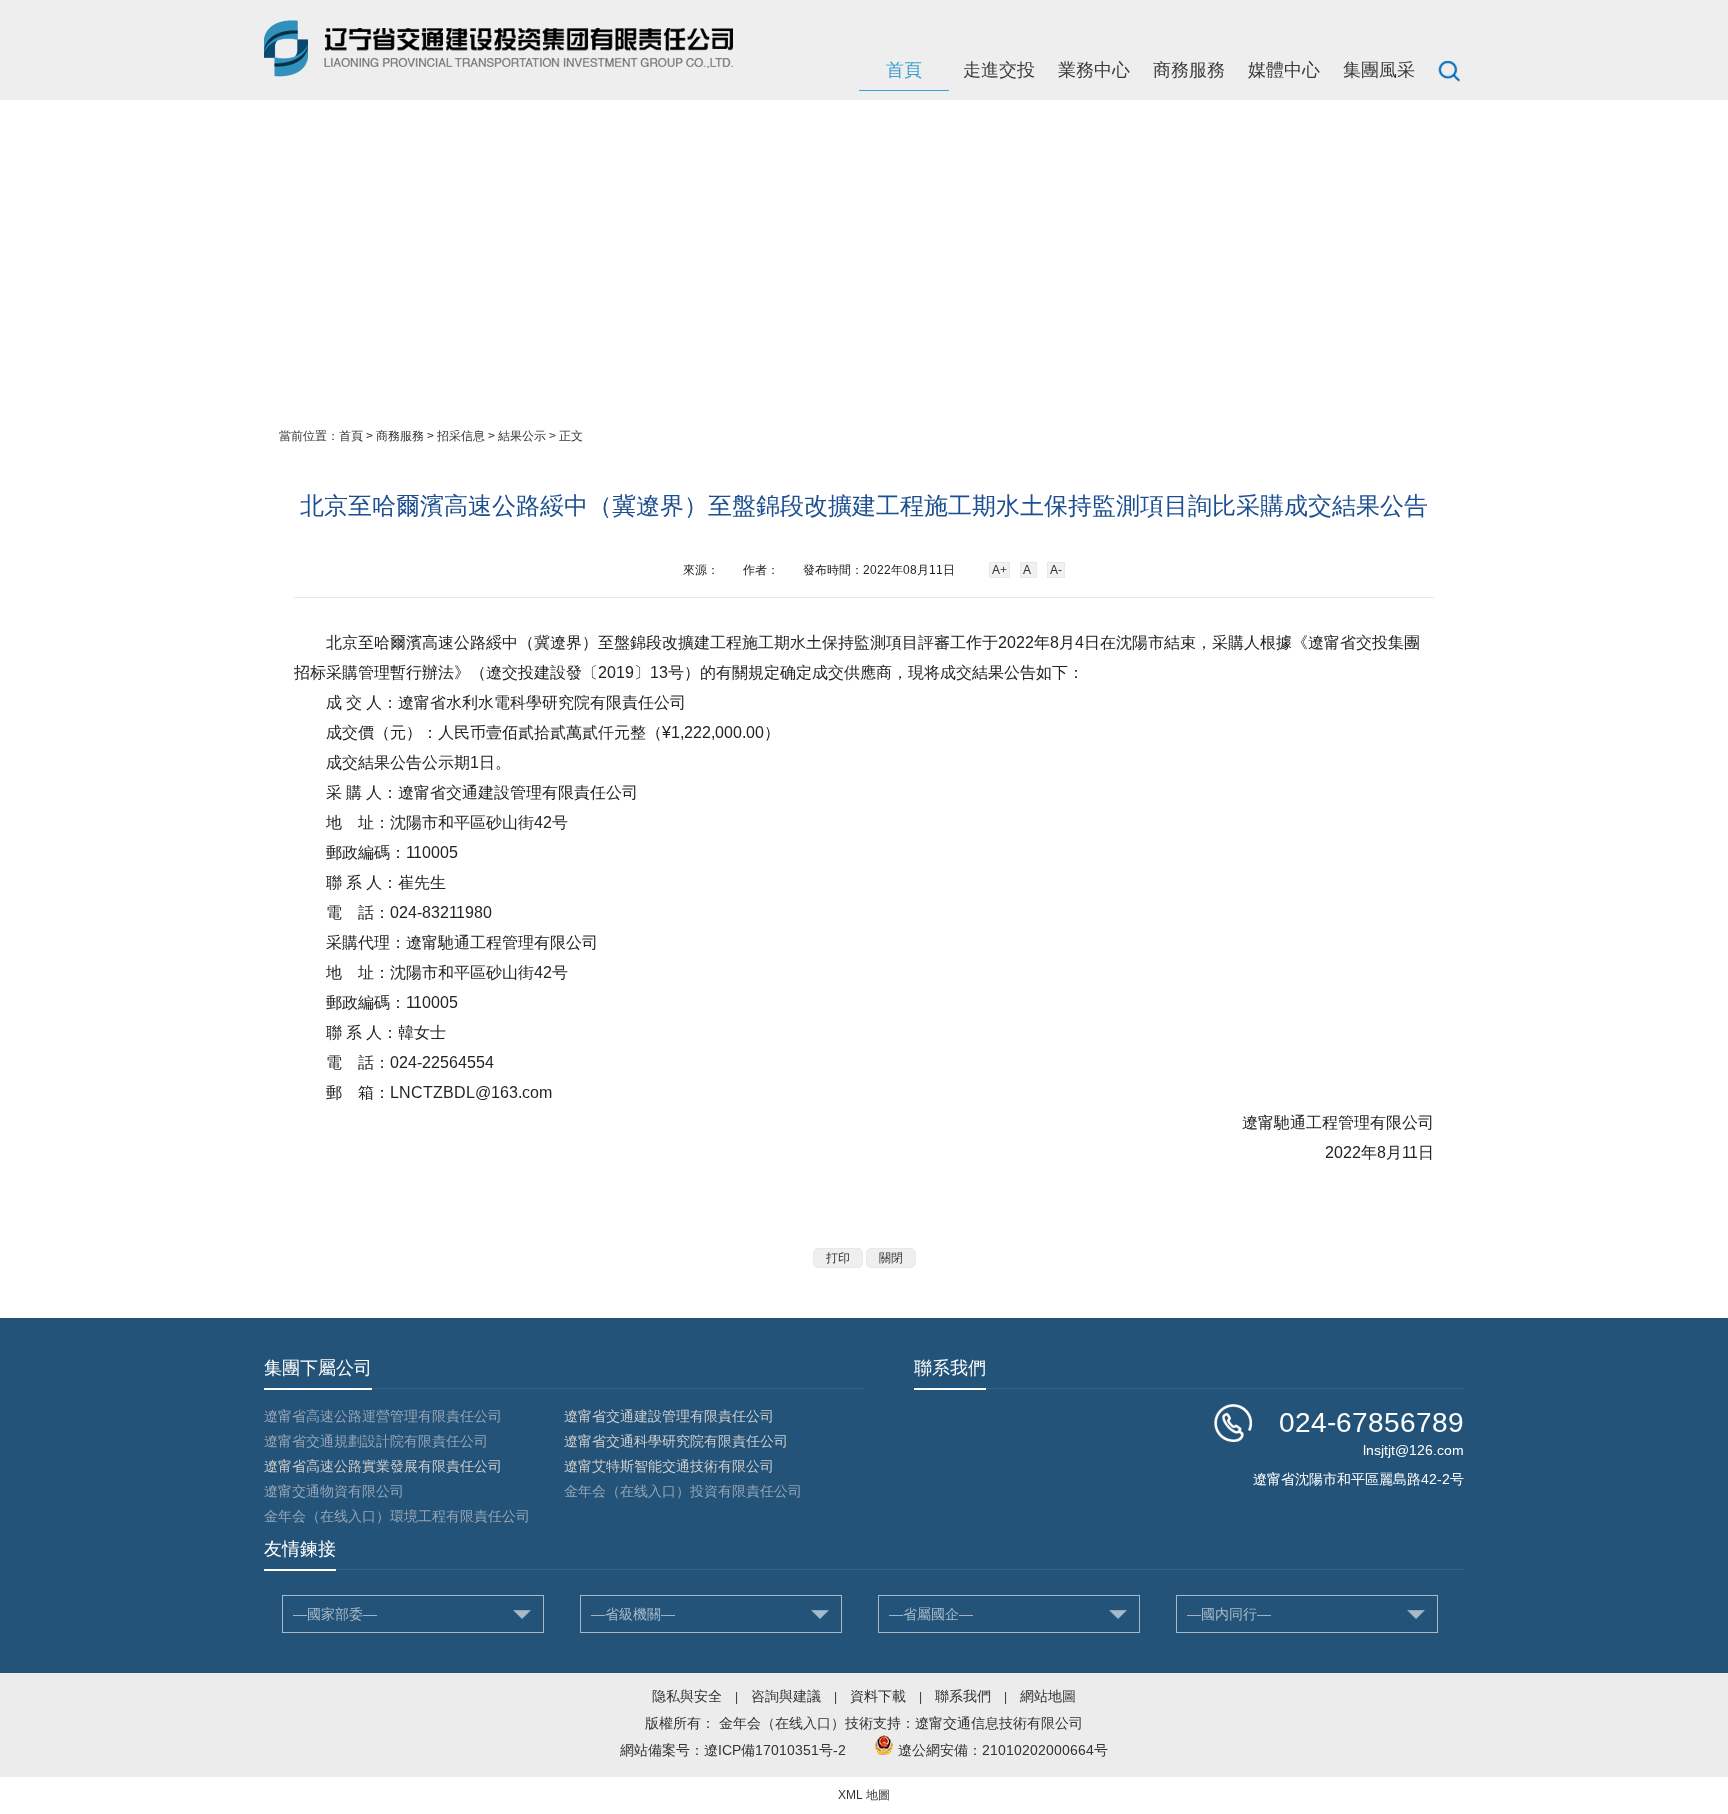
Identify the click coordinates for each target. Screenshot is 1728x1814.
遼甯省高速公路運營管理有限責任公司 (383, 1416)
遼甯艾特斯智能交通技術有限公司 (669, 1466)
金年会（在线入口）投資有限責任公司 (683, 1491)
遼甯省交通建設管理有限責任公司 (669, 1416)
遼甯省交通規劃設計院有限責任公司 (376, 1441)
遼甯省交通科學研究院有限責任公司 (676, 1441)
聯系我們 (963, 1696)
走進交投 (999, 70)
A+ (999, 570)
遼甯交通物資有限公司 (334, 1491)
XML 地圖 (864, 1795)
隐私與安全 (687, 1696)
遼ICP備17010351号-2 (775, 1750)
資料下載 (878, 1696)
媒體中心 (1284, 70)
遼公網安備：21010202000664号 (1003, 1750)
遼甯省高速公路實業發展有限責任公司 (383, 1466)
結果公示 (522, 436)
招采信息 (461, 436)
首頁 (904, 70)
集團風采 (1379, 70)
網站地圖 (1048, 1696)
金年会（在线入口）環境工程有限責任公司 (397, 1516)
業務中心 (1094, 70)
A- (1056, 570)
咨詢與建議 (786, 1696)
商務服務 (1189, 70)
